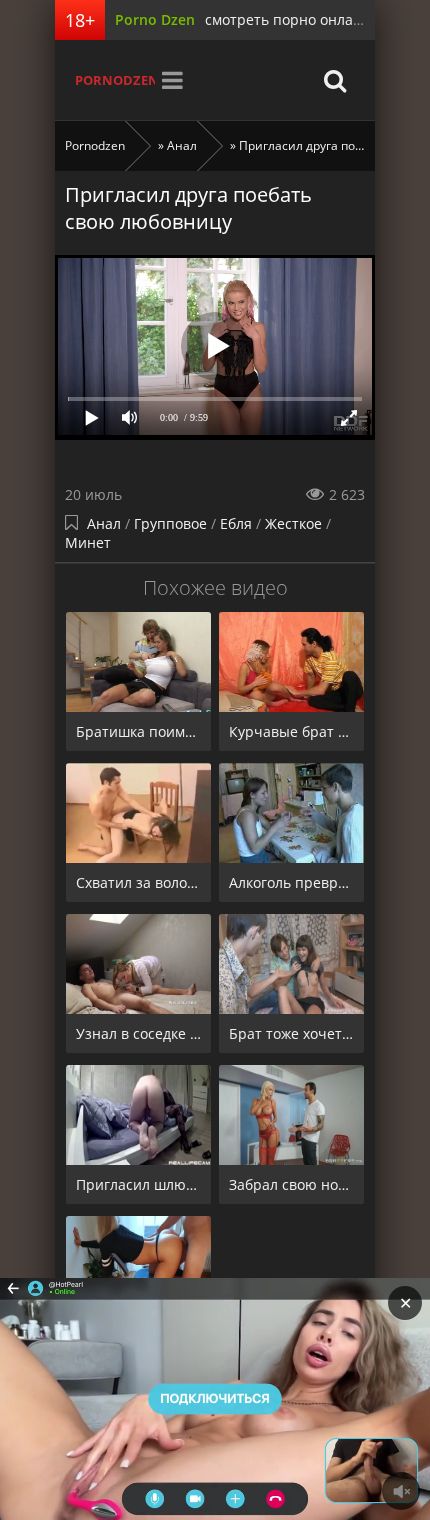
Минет (88, 542)
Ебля (236, 523)
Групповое (170, 523)
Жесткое (293, 523)
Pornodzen (115, 80)
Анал (104, 523)
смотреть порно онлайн (288, 19)
